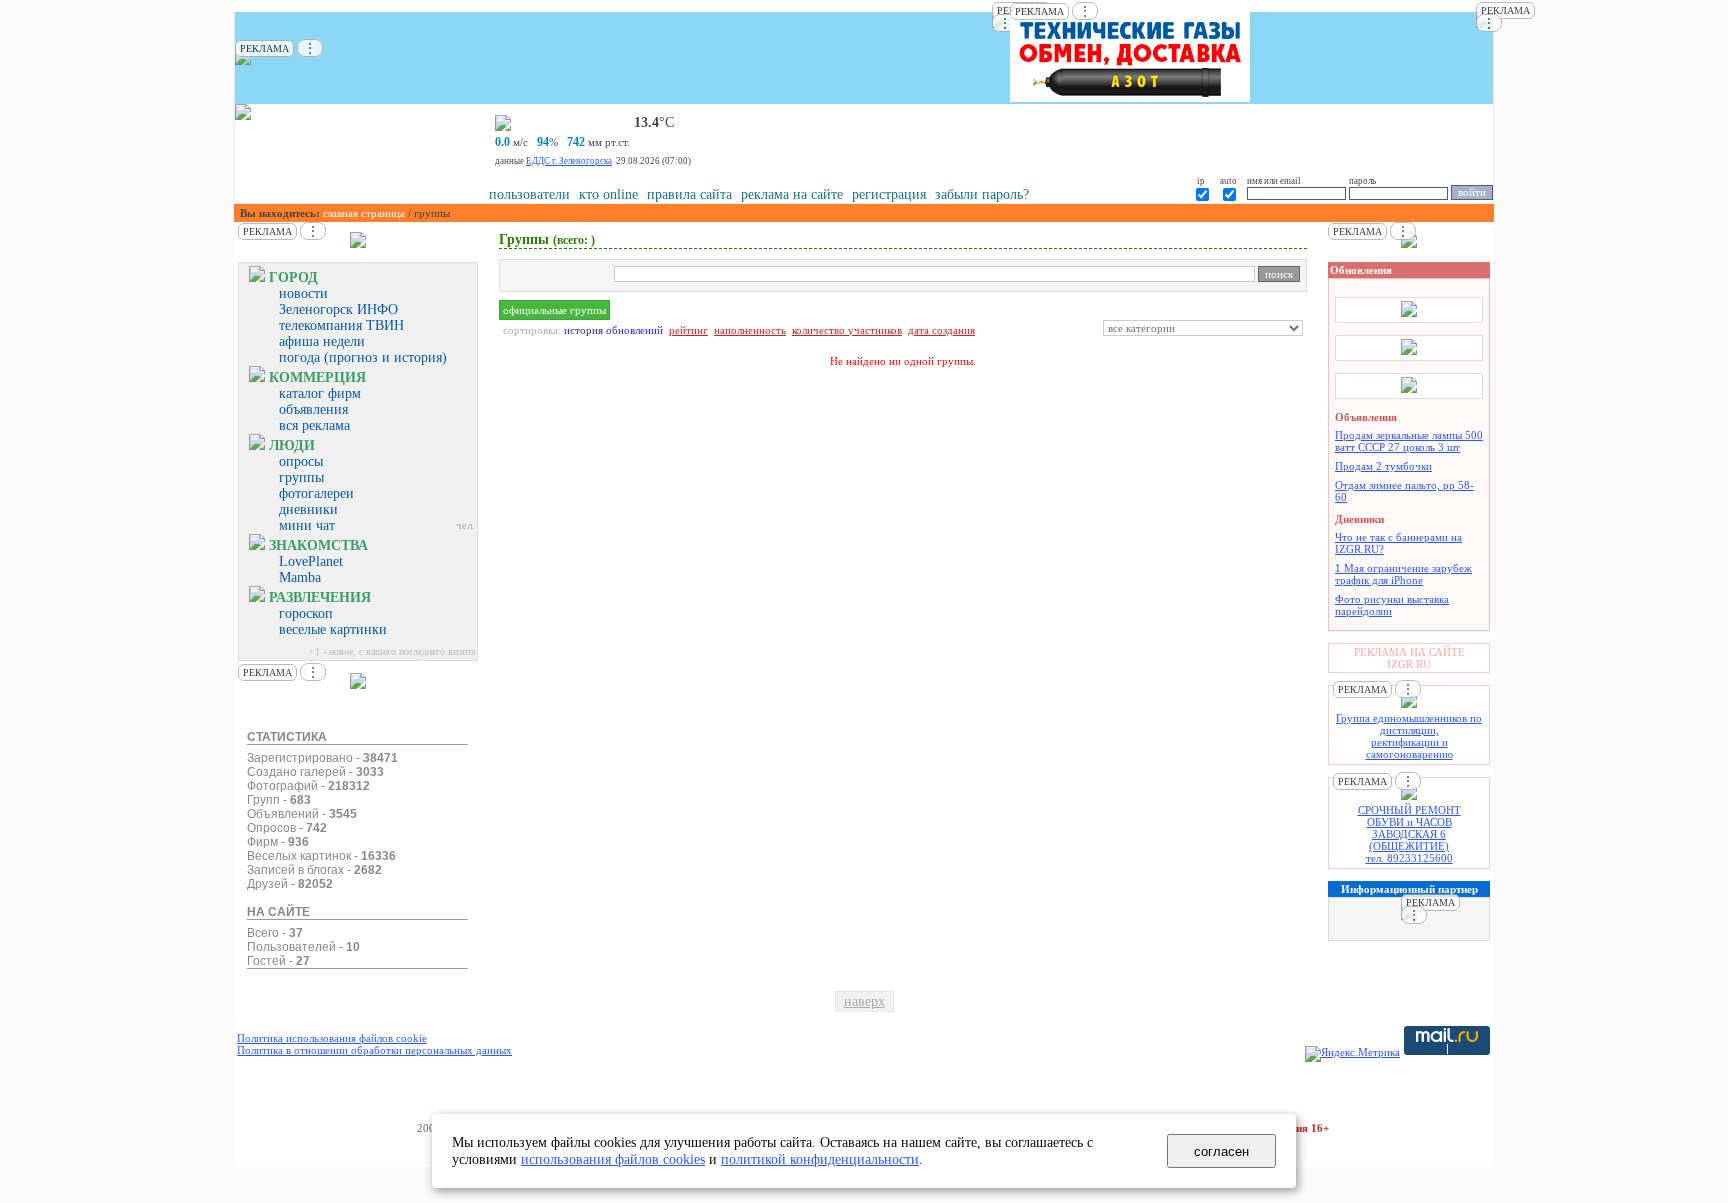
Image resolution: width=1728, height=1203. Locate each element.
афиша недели (322, 341)
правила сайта (689, 194)
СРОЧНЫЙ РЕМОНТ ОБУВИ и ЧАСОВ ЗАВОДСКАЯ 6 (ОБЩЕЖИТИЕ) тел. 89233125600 (1409, 834)
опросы (301, 461)
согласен (1221, 1151)
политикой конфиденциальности (820, 1159)
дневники (308, 509)
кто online (608, 194)
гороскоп (306, 613)
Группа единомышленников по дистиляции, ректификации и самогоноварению (1409, 736)
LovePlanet (311, 561)
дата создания (941, 330)
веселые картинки (333, 629)
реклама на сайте (792, 194)
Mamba (300, 577)
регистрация (889, 194)
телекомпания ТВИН (341, 325)
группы (301, 477)
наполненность (750, 330)
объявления (313, 409)
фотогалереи (316, 493)
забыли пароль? (982, 194)
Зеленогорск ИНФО (338, 309)
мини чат (307, 525)
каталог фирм (320, 393)
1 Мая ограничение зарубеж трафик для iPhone (1403, 574)
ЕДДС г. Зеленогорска (569, 161)
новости (303, 293)
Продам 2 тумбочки (1383, 466)
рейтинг (688, 330)
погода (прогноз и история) (363, 357)
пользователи (529, 194)
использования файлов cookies (613, 1159)
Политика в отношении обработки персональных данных (374, 1050)
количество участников (847, 330)
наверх (864, 1001)
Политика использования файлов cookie (332, 1038)
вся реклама (314, 425)
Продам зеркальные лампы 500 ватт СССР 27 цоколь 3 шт (1409, 441)
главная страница (364, 213)
